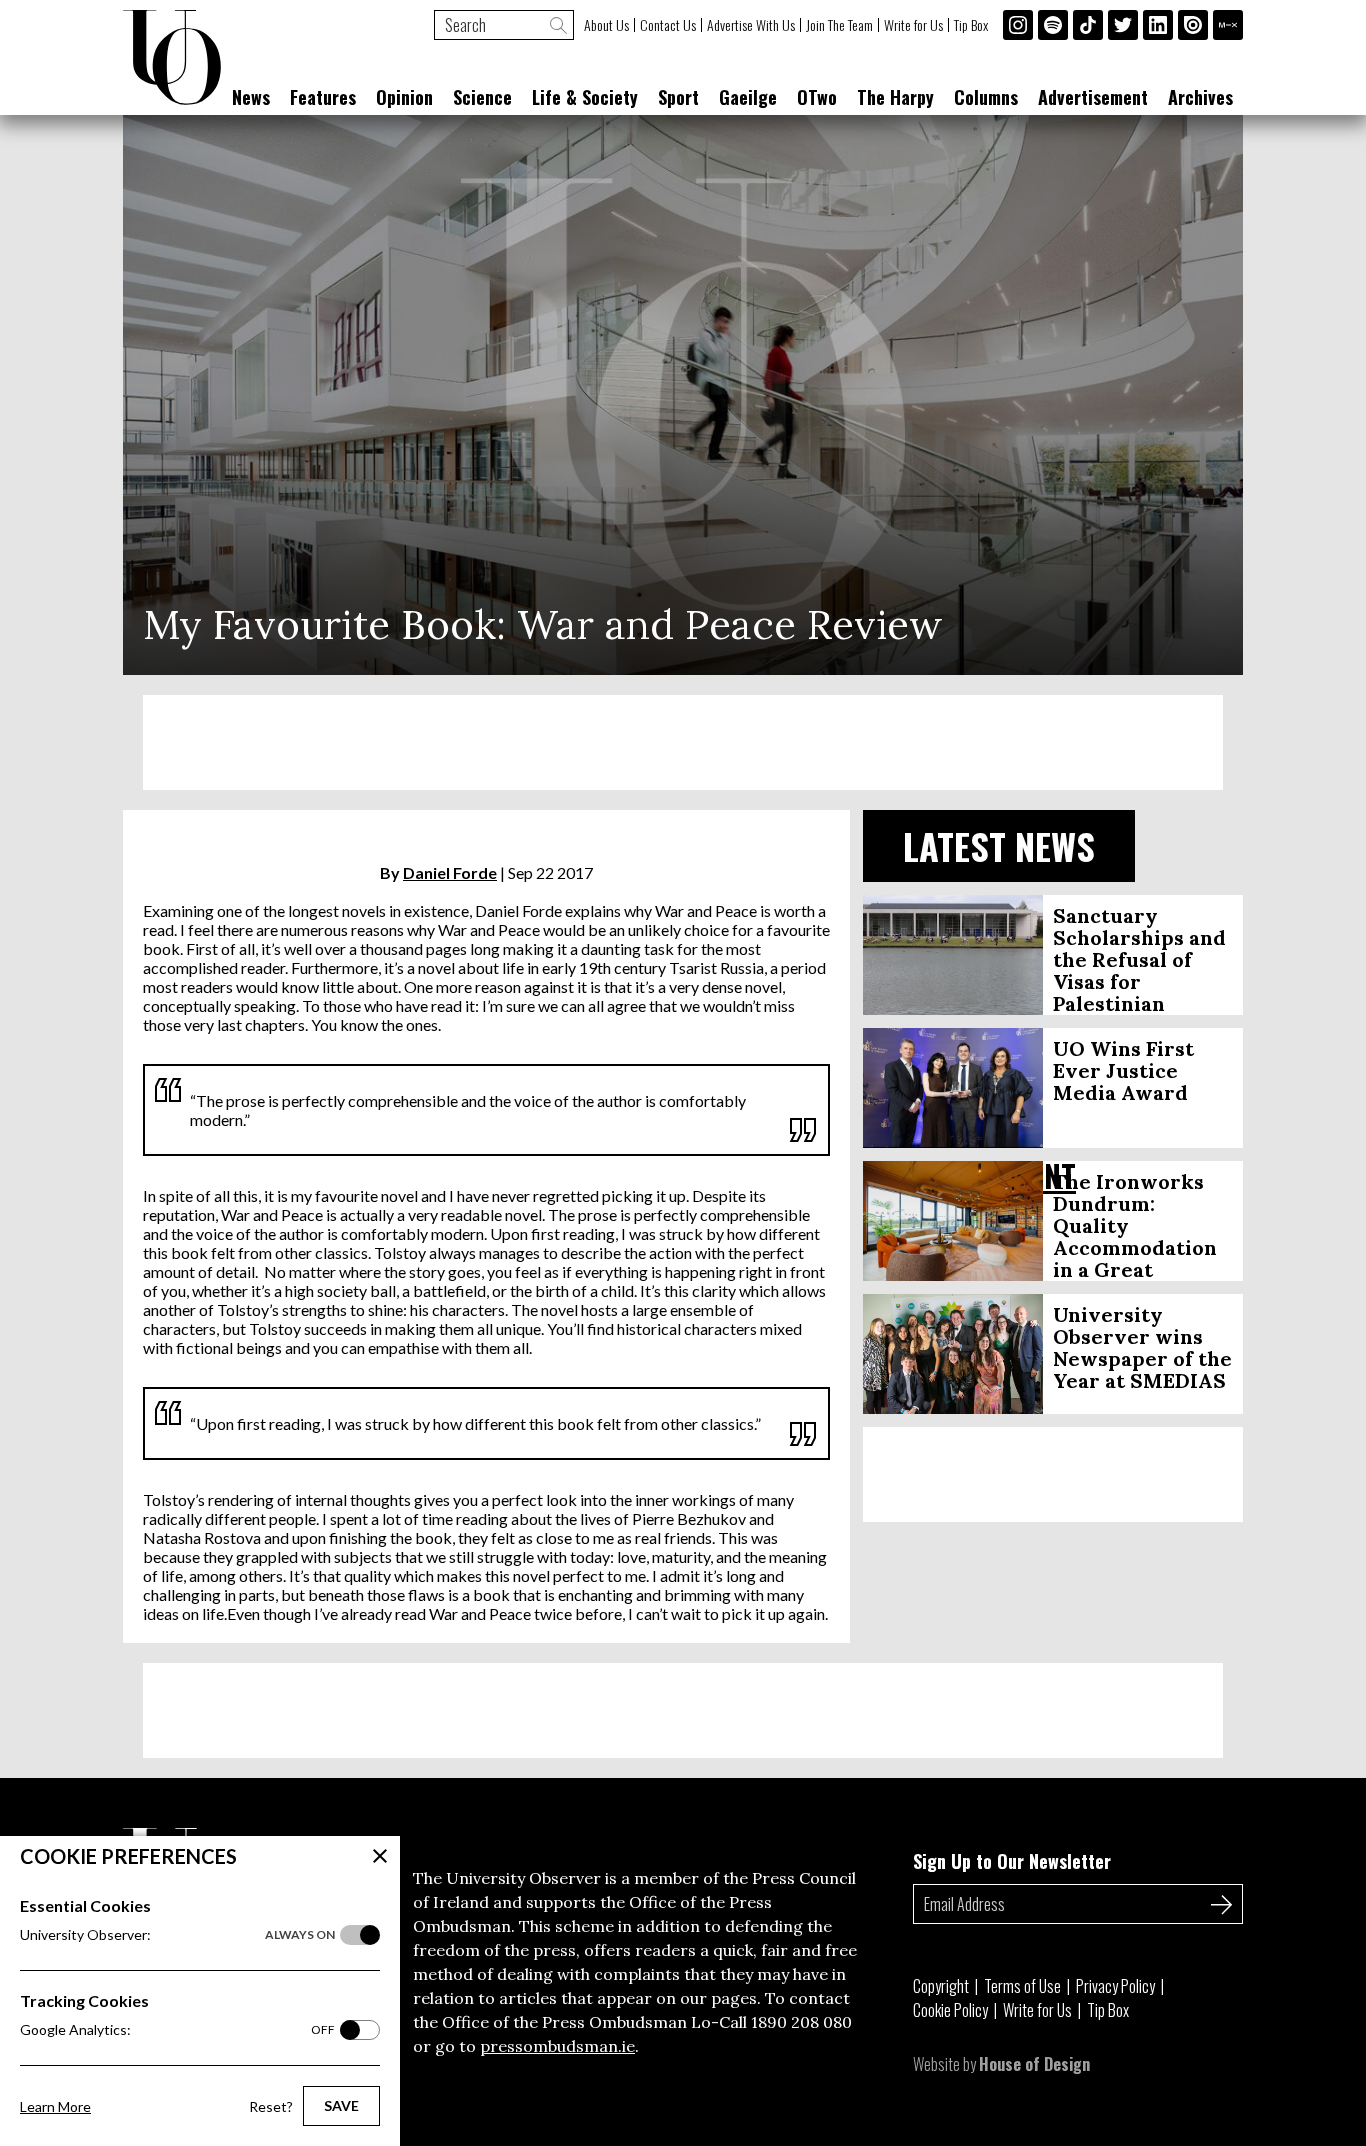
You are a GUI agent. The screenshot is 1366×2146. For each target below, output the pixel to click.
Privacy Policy (1115, 1986)
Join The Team (839, 25)
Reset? (271, 2106)
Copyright (941, 1986)
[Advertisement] (683, 742)
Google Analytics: (177, 2029)
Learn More (55, 2106)
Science (482, 97)
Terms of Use (1022, 1986)
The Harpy (895, 97)
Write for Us (913, 25)
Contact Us (668, 25)
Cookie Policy (950, 2010)
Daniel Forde (450, 872)
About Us (606, 25)
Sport (678, 97)
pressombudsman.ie (557, 2046)
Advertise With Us (751, 25)
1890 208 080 (801, 2022)
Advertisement (1093, 97)
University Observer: (177, 1934)
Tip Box (971, 25)
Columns (986, 97)
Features (323, 97)
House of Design (1034, 2064)
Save (341, 2105)
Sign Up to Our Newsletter (1012, 1861)
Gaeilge (748, 97)
